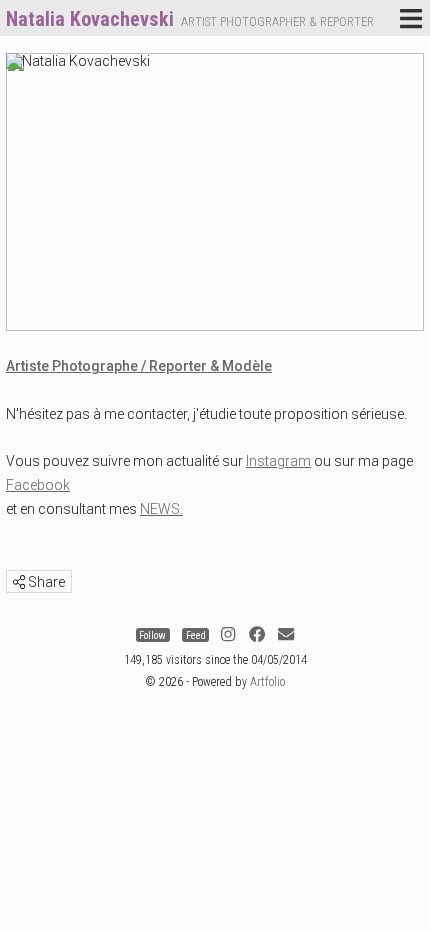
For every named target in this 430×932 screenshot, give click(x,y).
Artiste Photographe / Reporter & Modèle (139, 366)
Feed (196, 634)
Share (45, 582)
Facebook (38, 485)
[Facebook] (257, 634)
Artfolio (267, 682)
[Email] (286, 634)
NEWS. (161, 509)
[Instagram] (228, 634)
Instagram (278, 461)
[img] (19, 582)
